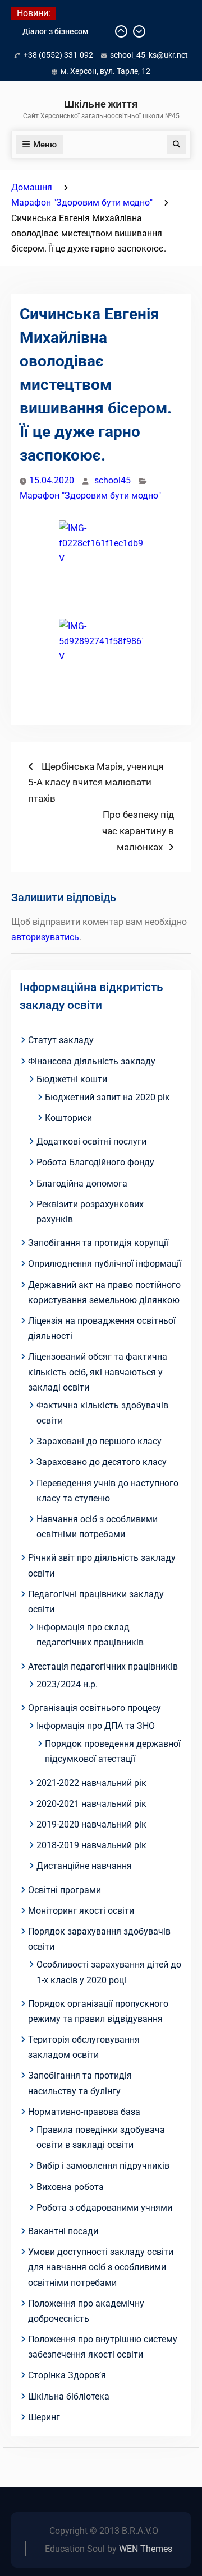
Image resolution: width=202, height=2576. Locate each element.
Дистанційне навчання (84, 1866)
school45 (113, 480)
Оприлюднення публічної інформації (105, 1264)
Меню (45, 145)
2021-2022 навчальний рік (91, 1783)
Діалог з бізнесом (56, 31)
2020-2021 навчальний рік (91, 1804)
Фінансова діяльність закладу (92, 1061)
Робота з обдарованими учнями (104, 2208)
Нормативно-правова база (84, 2112)
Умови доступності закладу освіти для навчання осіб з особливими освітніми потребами (101, 2267)
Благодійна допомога (82, 1184)
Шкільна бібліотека (69, 2396)
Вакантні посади (63, 2231)
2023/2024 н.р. (67, 1684)
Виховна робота (70, 2187)
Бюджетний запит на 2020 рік (107, 1097)
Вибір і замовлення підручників (103, 2166)
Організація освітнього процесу (95, 1708)
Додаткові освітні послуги (91, 1141)
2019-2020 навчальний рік (91, 1824)
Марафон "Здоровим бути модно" (90, 496)
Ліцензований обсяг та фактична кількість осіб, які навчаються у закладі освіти (98, 1372)
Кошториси (68, 1118)
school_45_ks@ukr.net (149, 55)
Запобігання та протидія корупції (98, 1243)
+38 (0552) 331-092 (58, 55)
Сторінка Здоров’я (67, 2375)
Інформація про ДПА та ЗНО (96, 1726)
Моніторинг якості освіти (81, 1911)
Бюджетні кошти (72, 1079)
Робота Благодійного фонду (95, 1162)
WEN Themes (146, 2549)
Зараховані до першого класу (99, 1441)
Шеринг (44, 2417)
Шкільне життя (101, 104)
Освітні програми (65, 1890)
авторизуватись (45, 937)
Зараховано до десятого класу (102, 1462)
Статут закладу (61, 1040)
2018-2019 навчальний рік (91, 1845)
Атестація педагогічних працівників (103, 1666)
